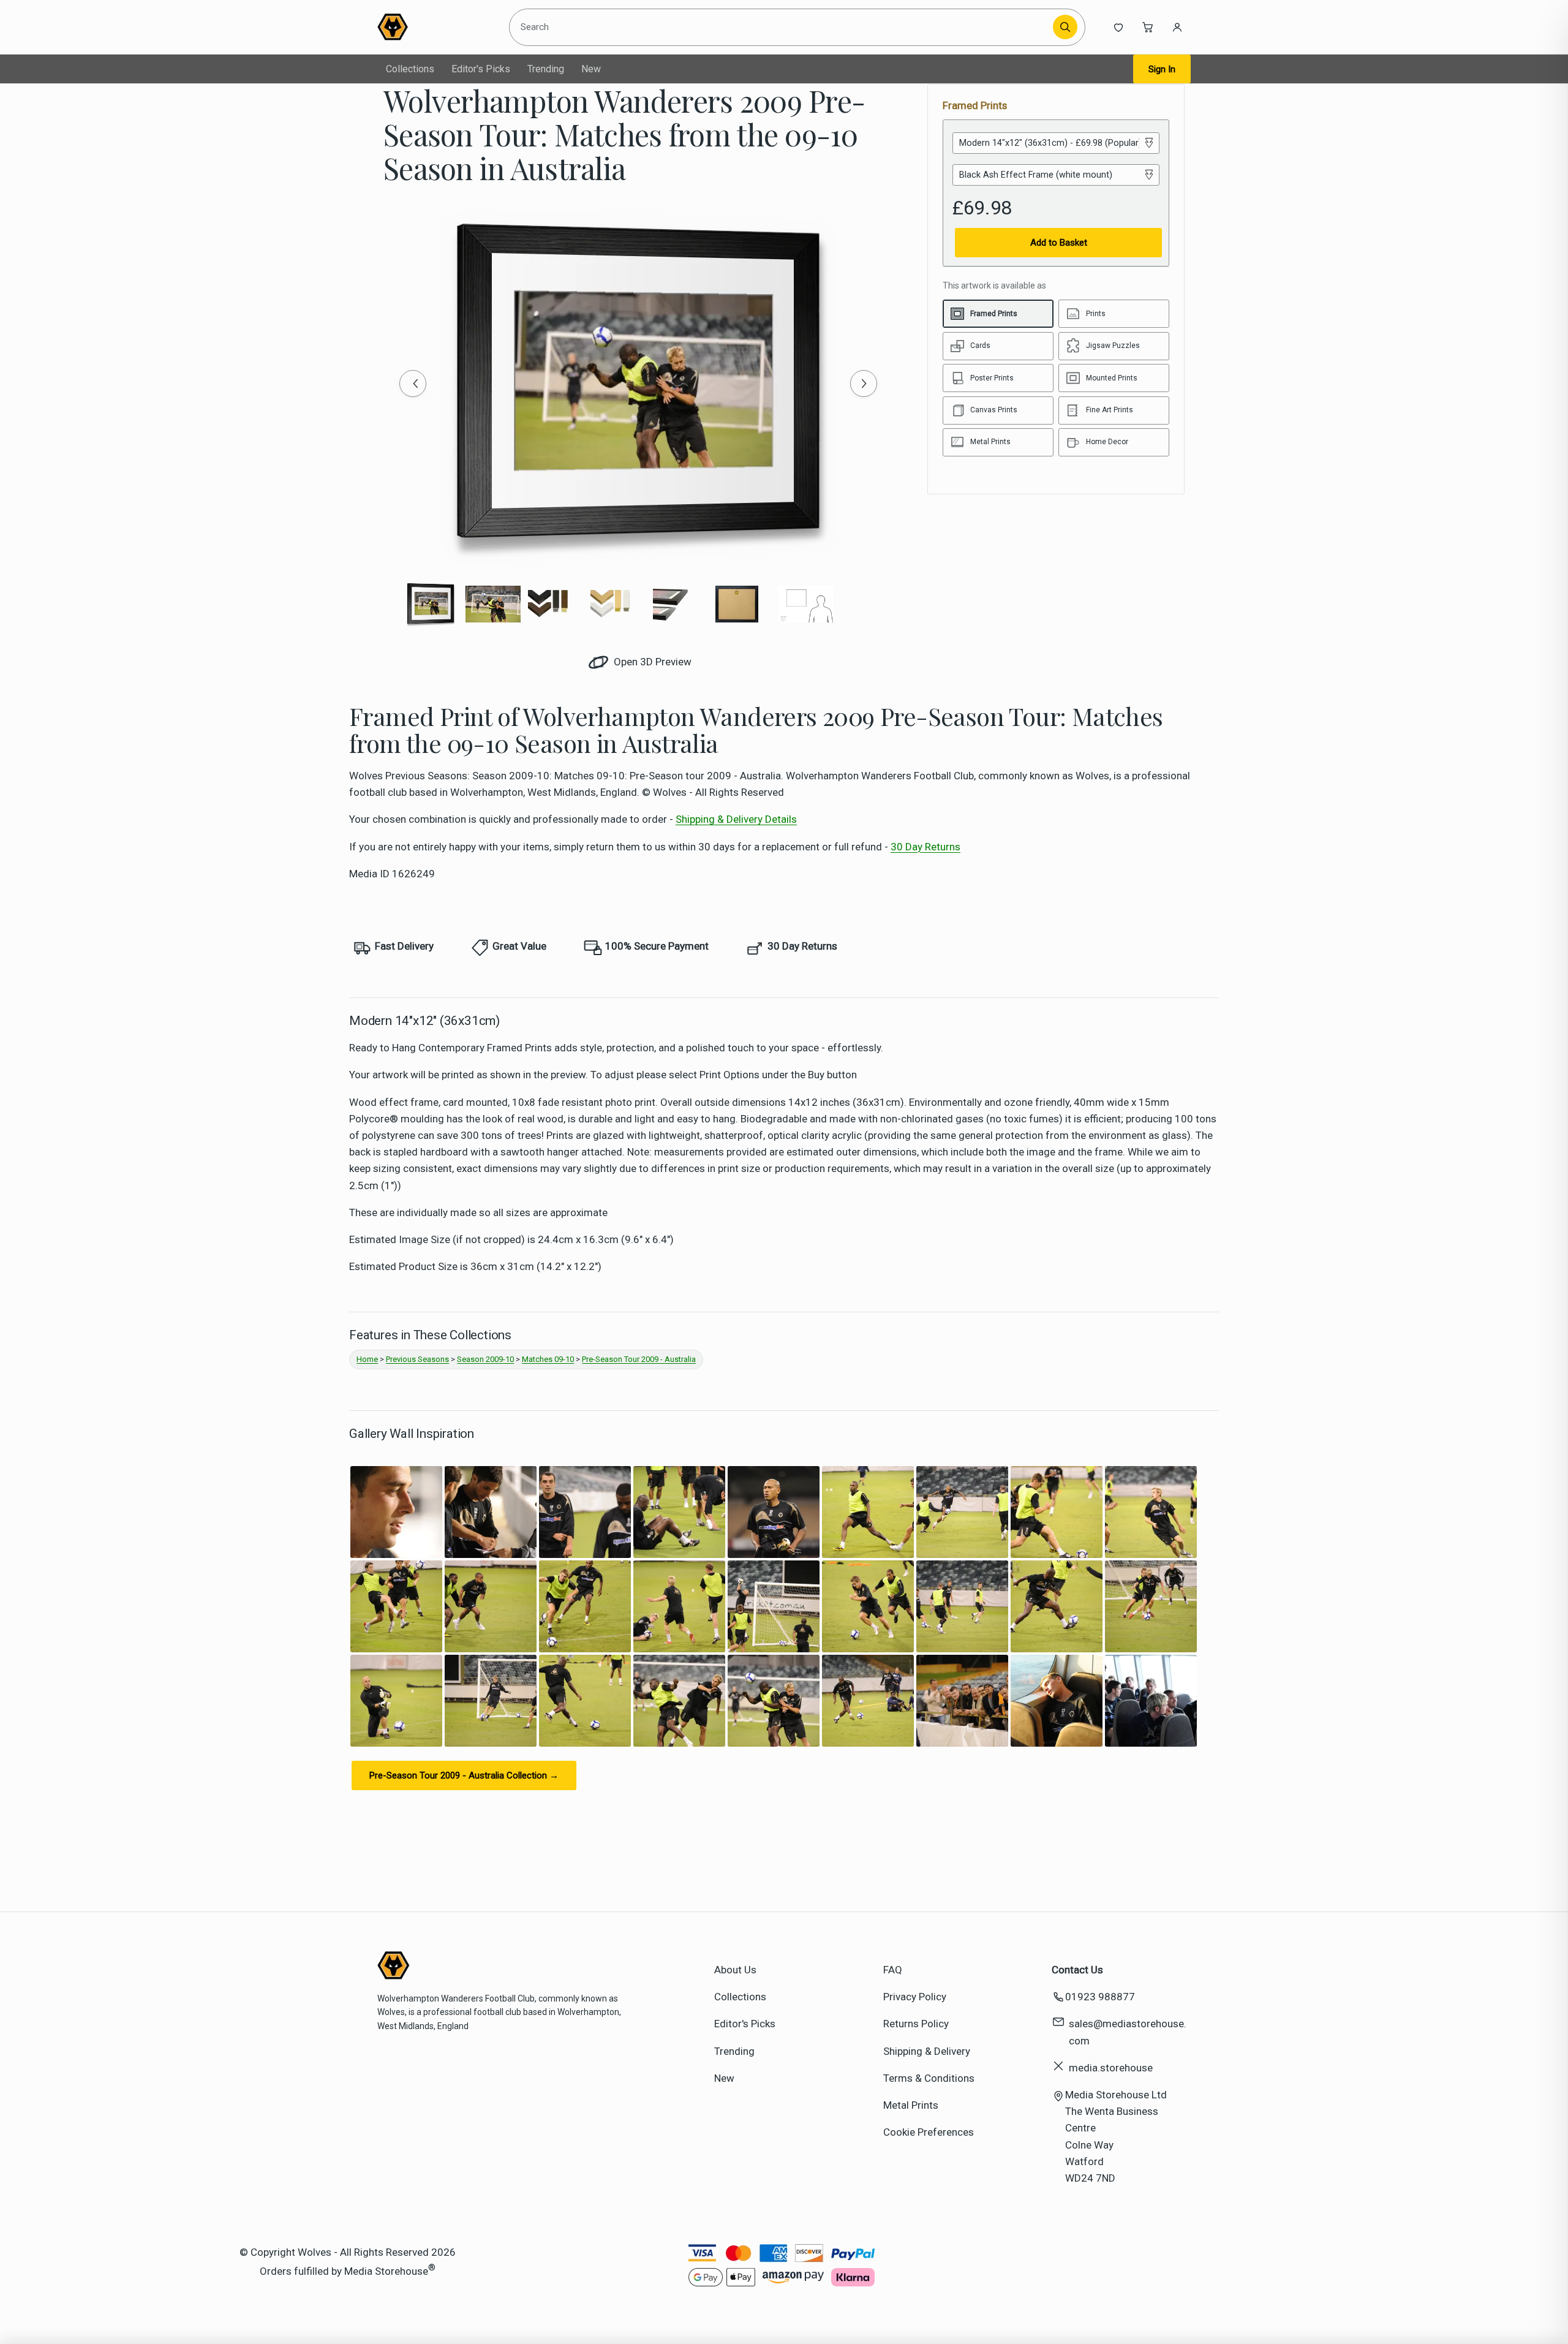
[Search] (1065, 27)
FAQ (893, 1970)
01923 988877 (1100, 1997)
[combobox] (783, 27)
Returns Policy (916, 2024)
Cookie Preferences (929, 2132)
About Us (735, 1970)
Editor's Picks (481, 69)
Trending (546, 69)
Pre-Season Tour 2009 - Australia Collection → (464, 1775)
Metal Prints (911, 2105)
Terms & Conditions (929, 2078)
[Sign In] (1177, 27)
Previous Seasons (417, 1359)
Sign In (1162, 69)
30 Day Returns (925, 847)
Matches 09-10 (548, 1359)
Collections (410, 69)
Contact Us (1077, 1970)
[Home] (433, 27)
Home (367, 1359)
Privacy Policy (915, 1997)
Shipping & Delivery (927, 2051)
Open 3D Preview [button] (651, 662)
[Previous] (413, 384)
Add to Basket (1059, 243)
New (591, 69)
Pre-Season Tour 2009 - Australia (639, 1359)
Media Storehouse (386, 2271)
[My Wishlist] (1118, 27)
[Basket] (1148, 27)
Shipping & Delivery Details (736, 819)
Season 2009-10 (485, 1359)
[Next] (864, 384)
